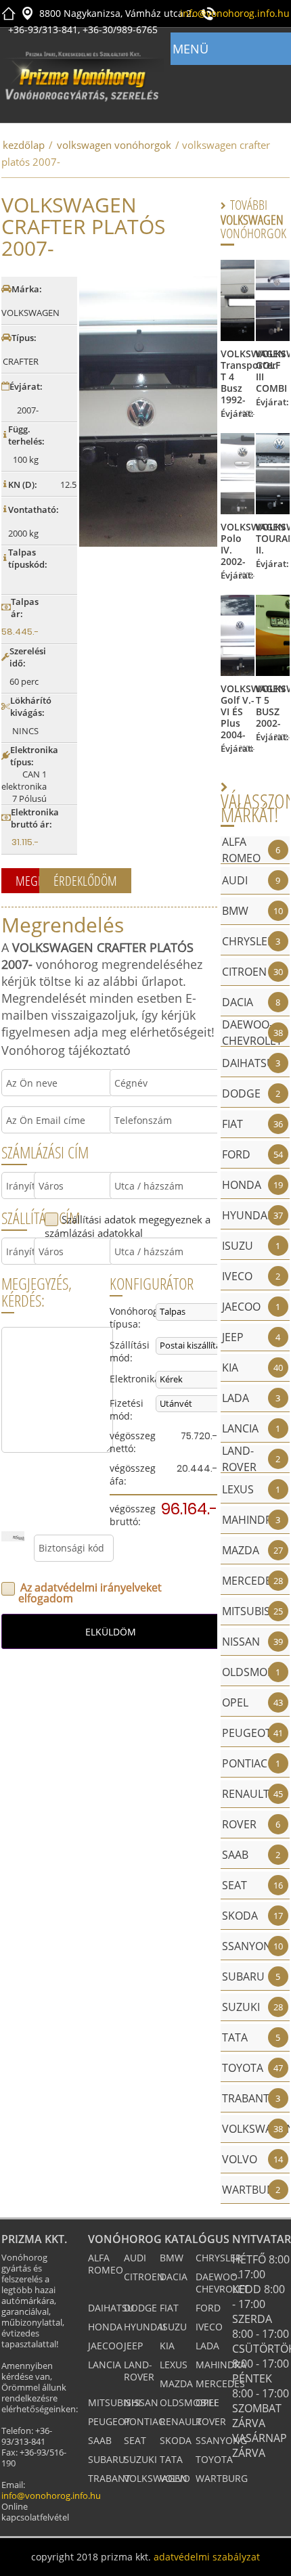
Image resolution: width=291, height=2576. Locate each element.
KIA (167, 2346)
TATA (171, 2459)
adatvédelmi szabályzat (207, 2557)
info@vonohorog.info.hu (235, 13)
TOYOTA (214, 2459)
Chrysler (219, 2258)
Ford (208, 2308)
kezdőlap (24, 145)
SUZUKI (140, 2459)
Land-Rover (139, 2371)
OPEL (207, 2402)
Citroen (144, 2277)
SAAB (100, 2440)
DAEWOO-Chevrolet (222, 2283)
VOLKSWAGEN (156, 2478)
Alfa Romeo (106, 2264)
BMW (172, 2258)
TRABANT (109, 2478)
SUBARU (107, 2459)
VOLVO (175, 2478)
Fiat (169, 2308)
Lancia (105, 2365)
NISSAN (141, 2402)
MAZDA (176, 2383)
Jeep (133, 2346)
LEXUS (174, 2365)
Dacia (174, 2277)
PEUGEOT (109, 2421)
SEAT (135, 2440)
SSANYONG (221, 2440)
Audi (135, 2258)
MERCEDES (220, 2383)
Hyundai (145, 2327)
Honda (105, 2327)
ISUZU (173, 2327)
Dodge (140, 2308)
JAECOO (106, 2346)
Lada (207, 2346)
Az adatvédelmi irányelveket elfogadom (90, 1593)
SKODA (176, 2440)
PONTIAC (144, 2421)
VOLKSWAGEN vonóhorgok (114, 145)
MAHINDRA (221, 2365)
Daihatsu (111, 2308)
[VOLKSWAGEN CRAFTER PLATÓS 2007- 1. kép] (148, 411)
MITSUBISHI (114, 2402)
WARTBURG (222, 2478)
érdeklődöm (85, 881)
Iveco (209, 2327)
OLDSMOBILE (189, 2402)
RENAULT (181, 2421)
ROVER (211, 2421)
